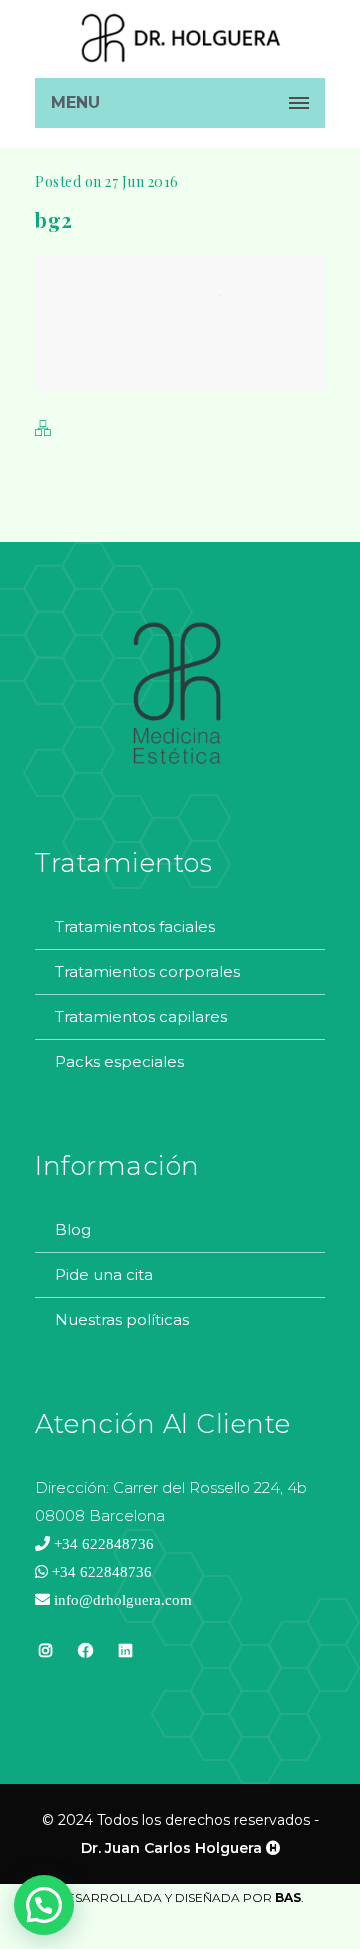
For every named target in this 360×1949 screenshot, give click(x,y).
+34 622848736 (102, 1543)
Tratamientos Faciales (135, 926)
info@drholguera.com (121, 1599)
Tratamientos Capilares (141, 1016)
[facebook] (85, 1663)
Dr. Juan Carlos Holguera (171, 1848)
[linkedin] (125, 1650)
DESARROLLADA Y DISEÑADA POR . (180, 1897)
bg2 (54, 219)
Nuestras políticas (122, 1319)
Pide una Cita (104, 1274)
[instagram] (45, 1663)
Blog (73, 1229)
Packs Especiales (119, 1061)
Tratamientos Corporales (147, 971)
